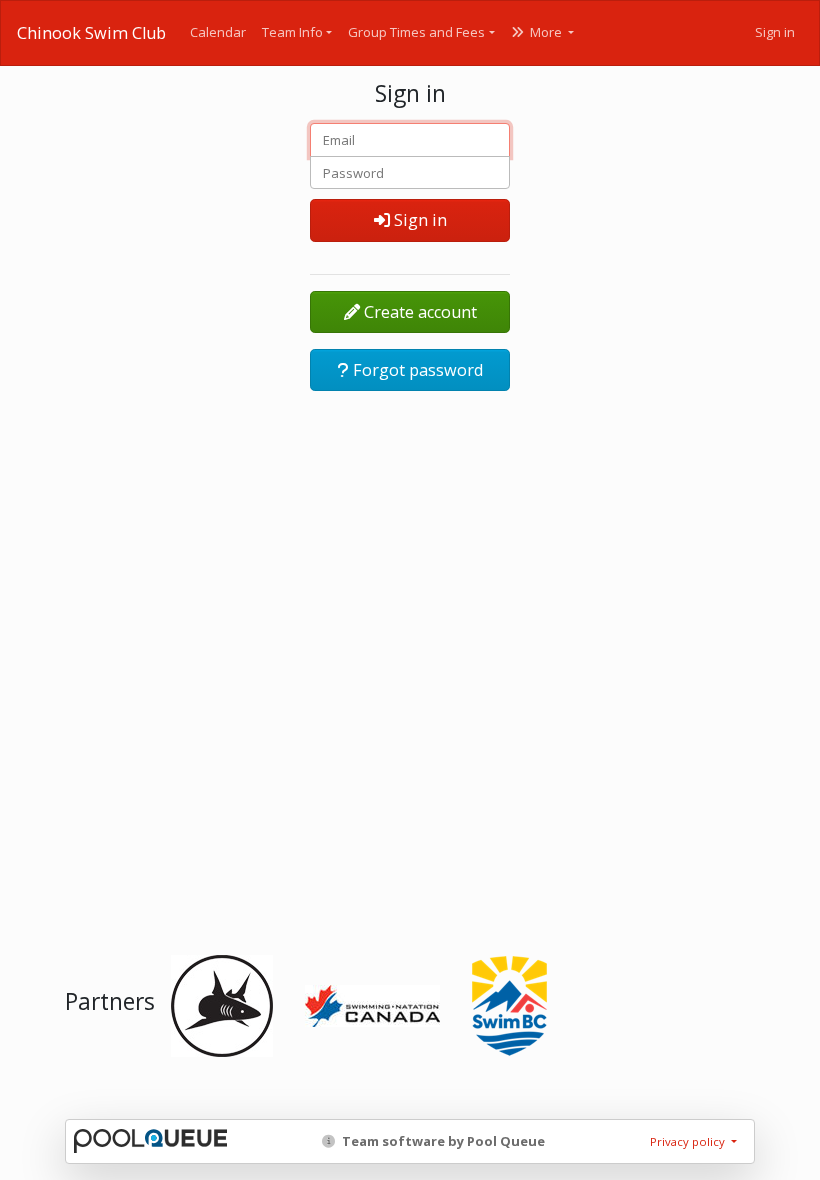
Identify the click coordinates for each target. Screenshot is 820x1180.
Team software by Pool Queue (442, 1141)
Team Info (292, 32)
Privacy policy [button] (689, 1141)
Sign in (775, 32)
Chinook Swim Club (91, 33)
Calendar (218, 32)
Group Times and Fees (416, 32)
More (546, 32)
